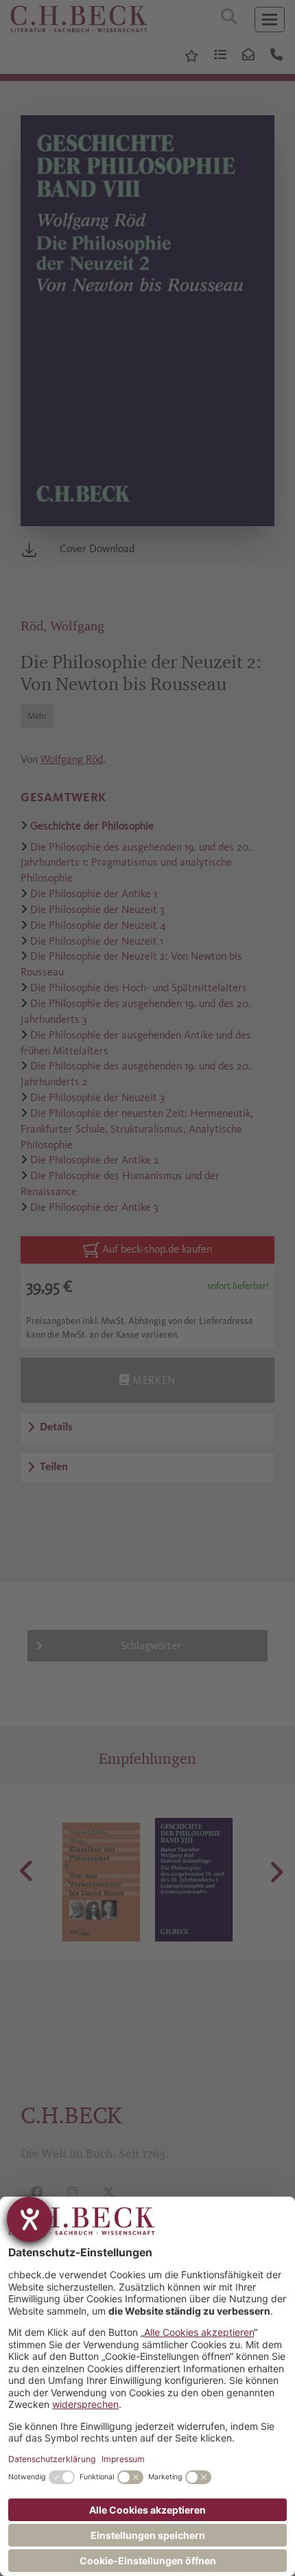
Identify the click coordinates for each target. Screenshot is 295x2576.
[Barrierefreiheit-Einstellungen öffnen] (29, 2219)
